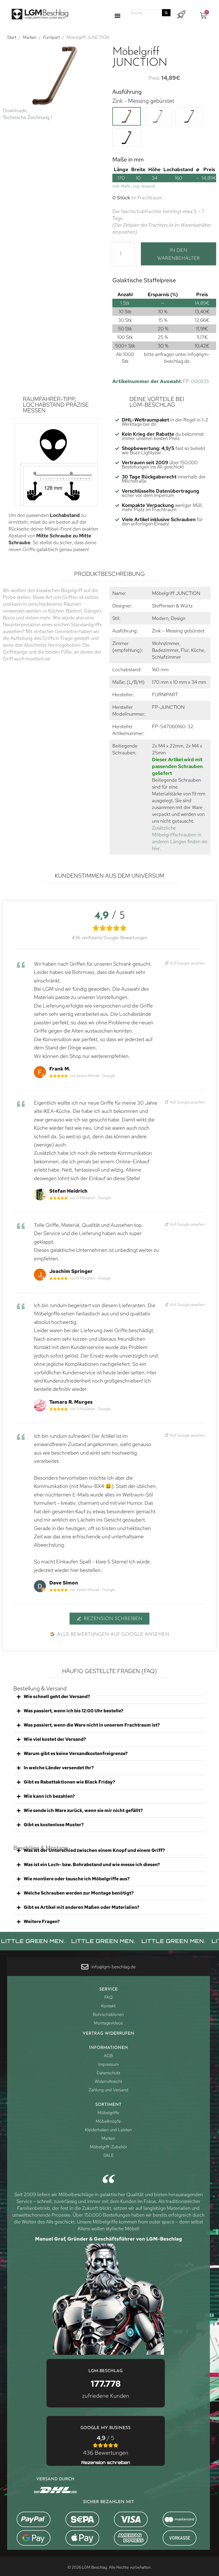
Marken (30, 37)
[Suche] (166, 13)
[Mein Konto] (181, 15)
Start (12, 37)
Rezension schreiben (113, 1619)
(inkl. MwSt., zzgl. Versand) (134, 186)
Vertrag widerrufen (109, 2034)
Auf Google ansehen (187, 963)
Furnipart (51, 37)
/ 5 (106, 2445)
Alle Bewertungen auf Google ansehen (113, 1634)
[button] (118, 16)
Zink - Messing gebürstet (143, 101)
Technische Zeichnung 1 (28, 117)
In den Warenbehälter (179, 254)
